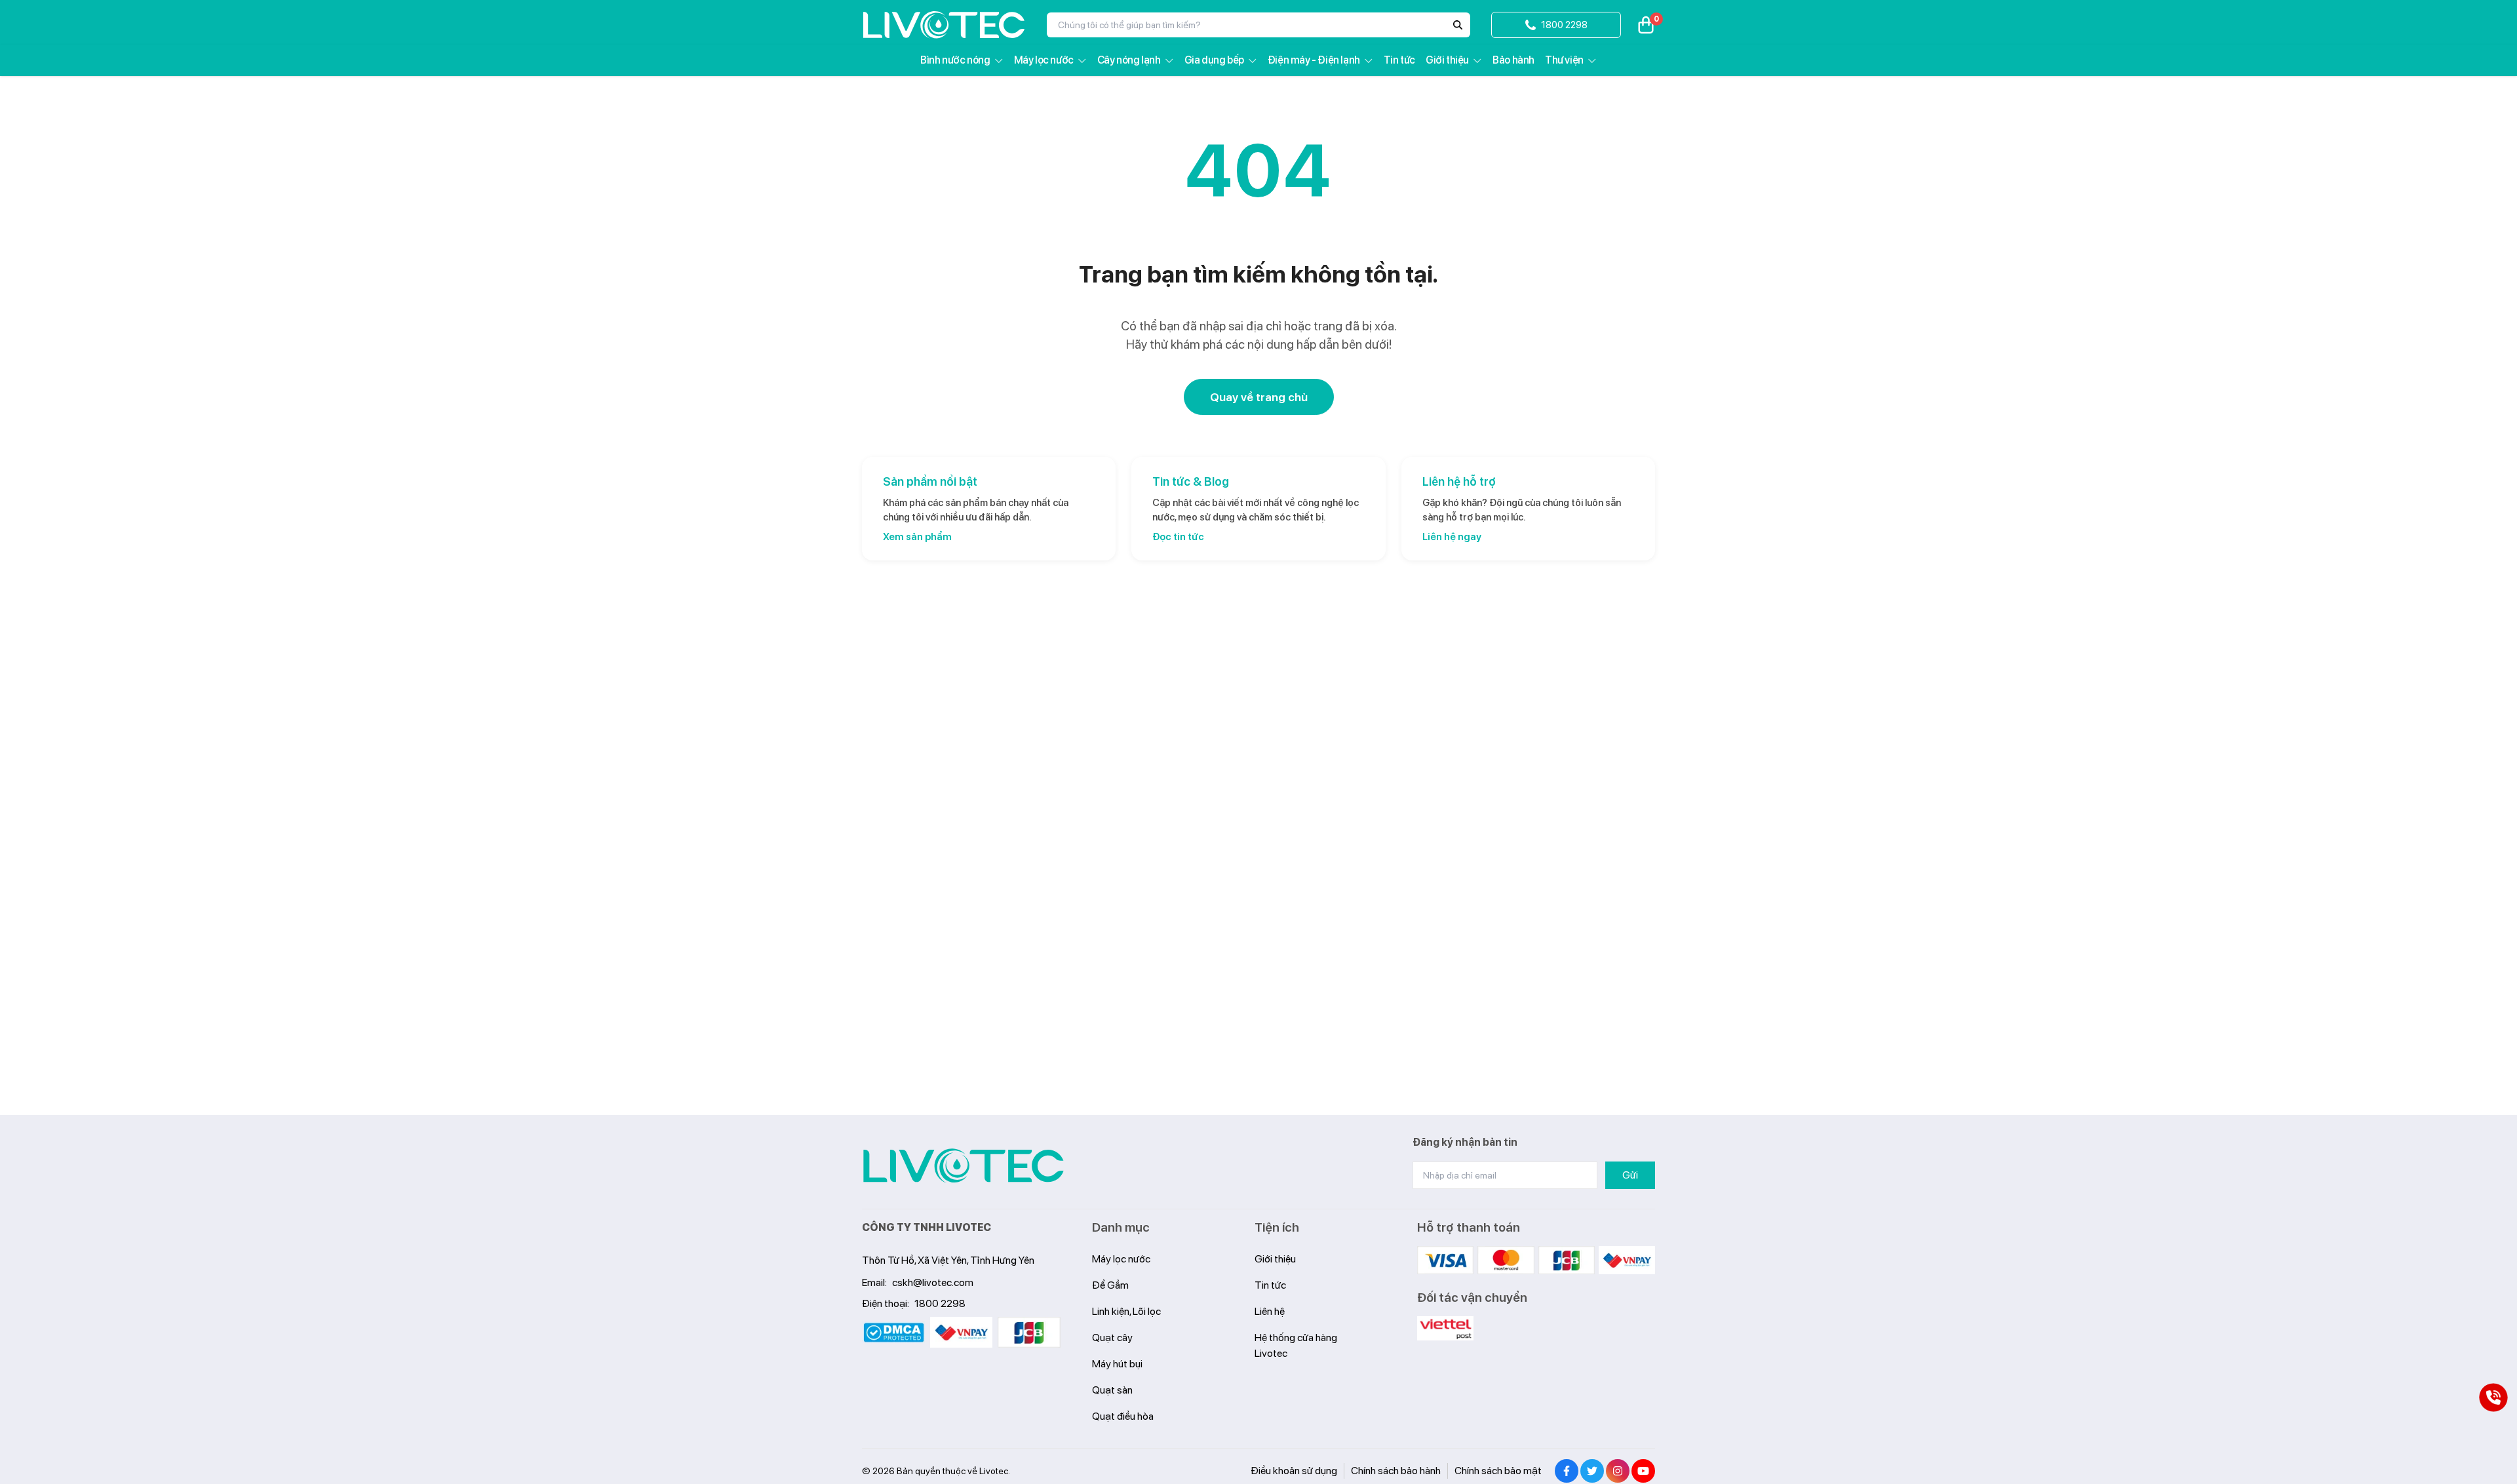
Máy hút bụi (1117, 1364)
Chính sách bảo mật (1498, 1471)
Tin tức (1399, 60)
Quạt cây (1112, 1338)
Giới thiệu (1447, 60)
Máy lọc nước (1044, 60)
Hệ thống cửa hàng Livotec (1296, 1345)
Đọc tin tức (1178, 537)
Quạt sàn (1112, 1390)
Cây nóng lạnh (1129, 60)
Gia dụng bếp (1214, 60)
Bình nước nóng (955, 60)
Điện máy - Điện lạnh (1314, 60)
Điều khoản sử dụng (1294, 1471)
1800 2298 (940, 1303)
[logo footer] (964, 1166)
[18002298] (2493, 1397)
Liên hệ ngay (1452, 537)
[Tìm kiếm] (1458, 25)
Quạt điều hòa (1123, 1416)
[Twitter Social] (1592, 1471)
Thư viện (1564, 60)
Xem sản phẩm (917, 537)
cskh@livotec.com (933, 1282)
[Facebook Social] (1567, 1471)
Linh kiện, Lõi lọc (1126, 1311)
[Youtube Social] (1643, 1471)
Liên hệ (1270, 1311)
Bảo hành (1513, 60)
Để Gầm (1110, 1285)
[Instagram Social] (1618, 1471)
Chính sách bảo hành (1396, 1471)
